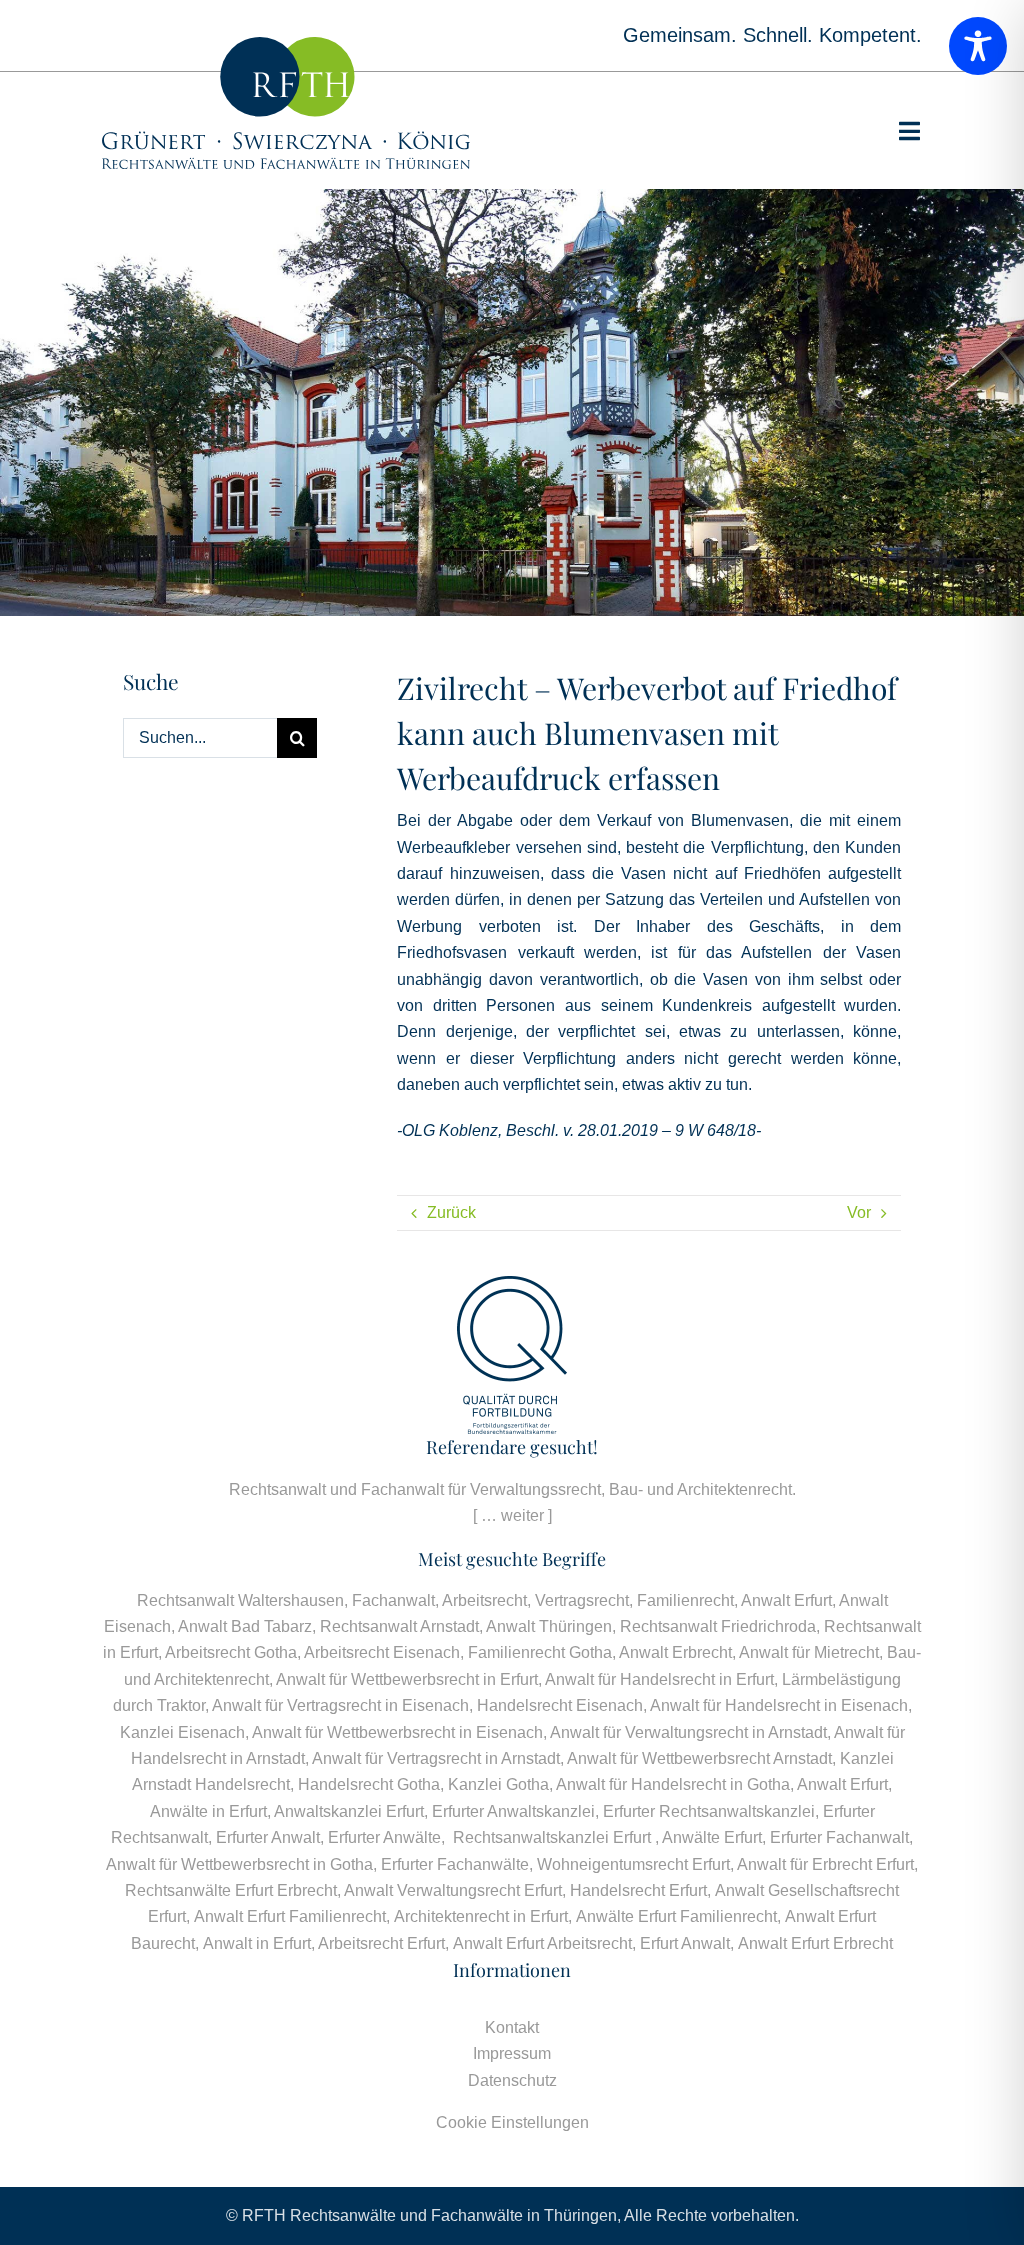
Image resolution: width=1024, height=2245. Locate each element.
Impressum (512, 2053)
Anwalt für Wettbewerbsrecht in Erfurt (407, 1679)
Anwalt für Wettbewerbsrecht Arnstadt (699, 1758)
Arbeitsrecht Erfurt (381, 1943)
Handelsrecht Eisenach (560, 1705)
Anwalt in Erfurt (257, 1943)
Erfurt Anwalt (685, 1943)
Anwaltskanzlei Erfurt (349, 1811)
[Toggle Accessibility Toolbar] (978, 46)
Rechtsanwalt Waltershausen (240, 1600)
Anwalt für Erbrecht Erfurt (825, 1864)
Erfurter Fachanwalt (839, 1837)
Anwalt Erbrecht (675, 1652)
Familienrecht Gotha (540, 1652)
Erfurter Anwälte (384, 1837)
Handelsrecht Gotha (369, 1784)
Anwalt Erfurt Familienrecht (290, 1916)
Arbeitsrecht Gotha (231, 1652)
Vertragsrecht (582, 1600)
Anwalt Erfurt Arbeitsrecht (542, 1943)
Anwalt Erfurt (786, 1600)
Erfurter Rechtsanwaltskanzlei (709, 1811)
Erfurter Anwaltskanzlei (513, 1811)
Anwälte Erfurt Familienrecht (676, 1916)
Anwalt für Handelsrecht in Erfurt (659, 1679)
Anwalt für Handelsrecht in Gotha (673, 1784)
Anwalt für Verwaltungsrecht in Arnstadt (688, 1732)
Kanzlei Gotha (498, 1784)
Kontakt (512, 2027)
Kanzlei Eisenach (182, 1732)
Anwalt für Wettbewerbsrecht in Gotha (239, 1864)
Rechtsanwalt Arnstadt (399, 1626)
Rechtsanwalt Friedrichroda (718, 1626)
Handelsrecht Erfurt (638, 1890)
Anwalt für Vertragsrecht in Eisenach (340, 1705)
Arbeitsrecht (484, 1600)
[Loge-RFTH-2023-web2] (286, 44)
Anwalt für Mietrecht (809, 1652)
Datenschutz (512, 2080)
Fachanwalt (393, 1600)
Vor (859, 1212)
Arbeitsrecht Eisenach (382, 1652)
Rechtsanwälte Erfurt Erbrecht (231, 1890)
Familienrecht (685, 1600)
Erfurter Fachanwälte (455, 1864)
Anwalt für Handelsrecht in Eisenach (779, 1705)
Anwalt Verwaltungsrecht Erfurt (453, 1890)
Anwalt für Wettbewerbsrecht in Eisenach (397, 1732)
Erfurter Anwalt (268, 1837)
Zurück (451, 1212)
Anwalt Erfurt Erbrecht (815, 1943)
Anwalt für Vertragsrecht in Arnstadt (436, 1758)
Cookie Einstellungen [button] (512, 2122)
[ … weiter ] (512, 1515)
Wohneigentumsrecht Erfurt (633, 1864)
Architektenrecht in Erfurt (481, 1916)
